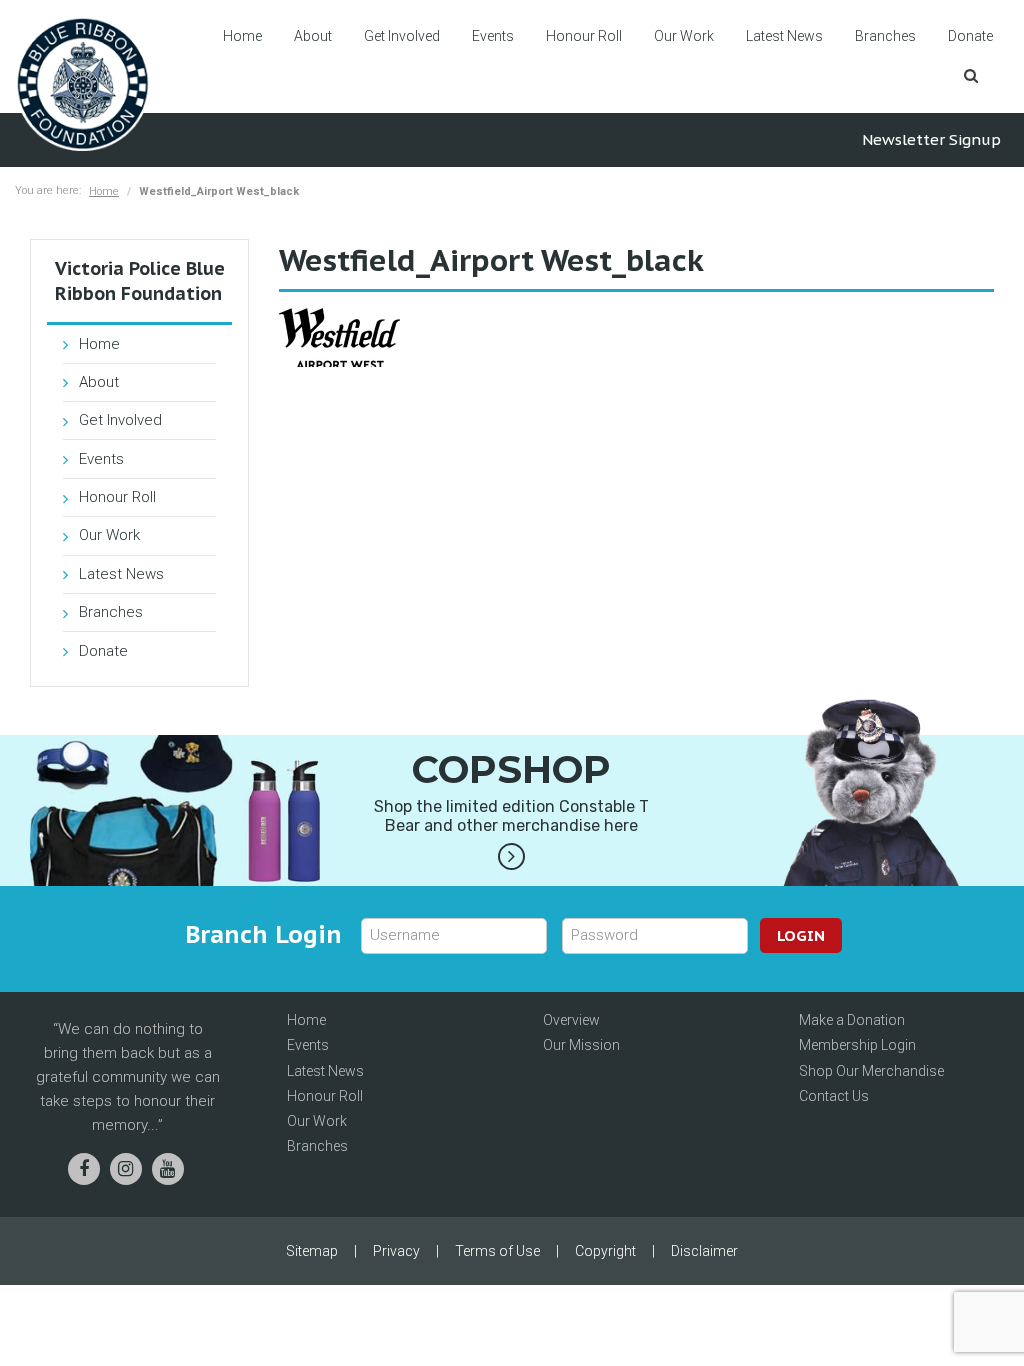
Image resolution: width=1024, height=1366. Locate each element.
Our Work (684, 36)
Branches (885, 36)
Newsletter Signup (931, 139)
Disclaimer (704, 1251)
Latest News (784, 36)
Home (242, 36)
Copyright (605, 1251)
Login (801, 935)
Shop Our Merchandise (871, 1071)
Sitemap (312, 1251)
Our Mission (581, 1045)
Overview (571, 1020)
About (313, 36)
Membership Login (857, 1045)
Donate (970, 36)
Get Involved (402, 36)
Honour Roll (584, 36)
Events (493, 36)
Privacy (396, 1251)
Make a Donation (852, 1020)
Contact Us (834, 1096)
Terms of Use (497, 1251)
